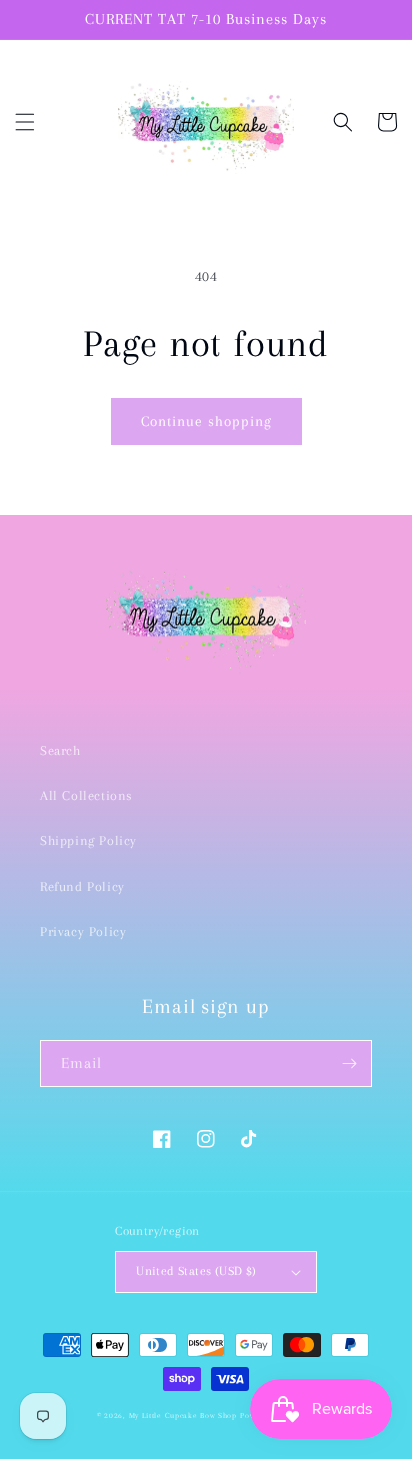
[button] (25, 122)
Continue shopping (206, 421)
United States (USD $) (196, 1271)
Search (60, 750)
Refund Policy (82, 886)
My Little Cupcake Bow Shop (183, 1415)
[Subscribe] (349, 1063)
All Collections (86, 795)
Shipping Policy (88, 840)
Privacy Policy (83, 931)
